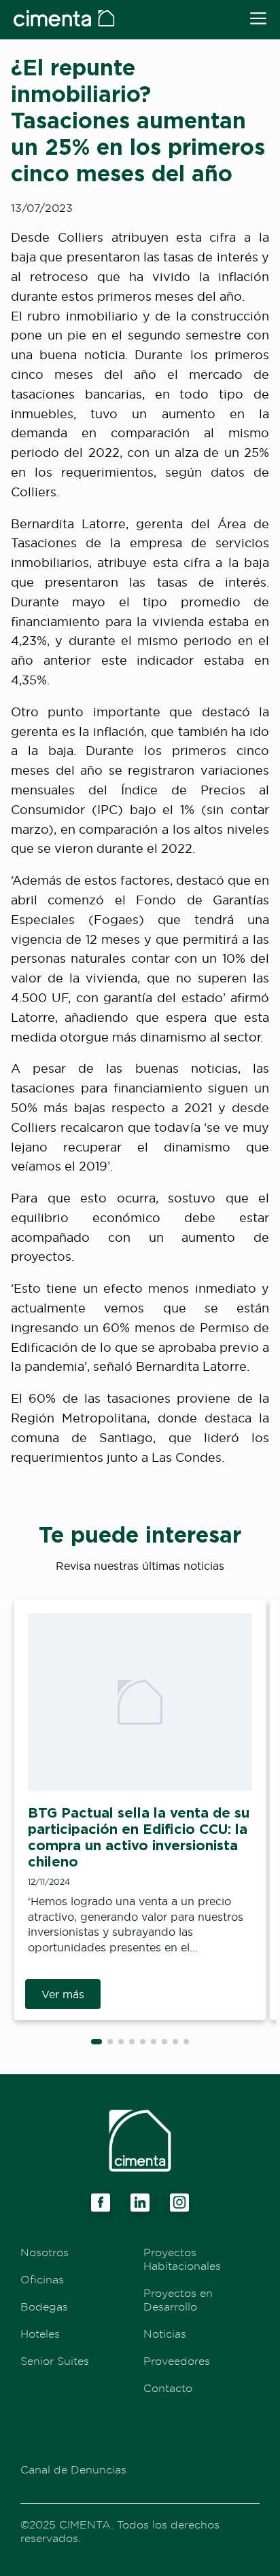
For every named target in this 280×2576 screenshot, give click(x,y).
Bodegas (44, 2306)
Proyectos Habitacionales (182, 2259)
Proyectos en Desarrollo (178, 2300)
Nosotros (45, 2252)
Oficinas (42, 2279)
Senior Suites (55, 2361)
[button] (97, 2042)
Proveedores (177, 2361)
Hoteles (40, 2334)
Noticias (165, 2334)
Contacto (168, 2388)
